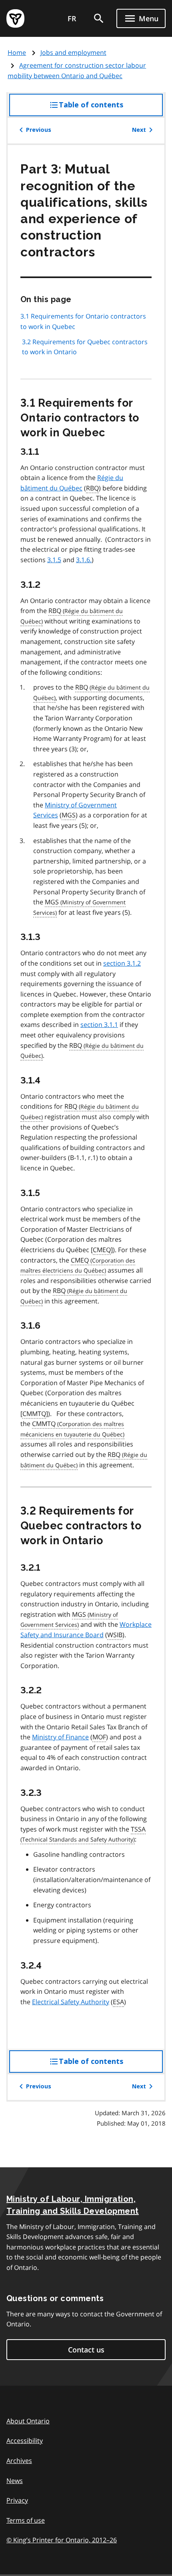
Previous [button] (39, 130)
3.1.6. (84, 560)
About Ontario (28, 2421)
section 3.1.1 (99, 1025)
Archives (19, 2461)
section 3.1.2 (122, 963)
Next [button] (139, 130)
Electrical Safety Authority (71, 2002)
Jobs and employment (73, 52)
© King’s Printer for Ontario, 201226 (62, 2540)
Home (17, 52)
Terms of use (26, 2520)
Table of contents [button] (107, 108)
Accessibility (25, 2441)
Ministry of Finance (60, 1737)
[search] (99, 18)
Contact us (86, 2350)
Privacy (17, 2500)
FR (72, 18)
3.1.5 (54, 560)
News (15, 2481)
